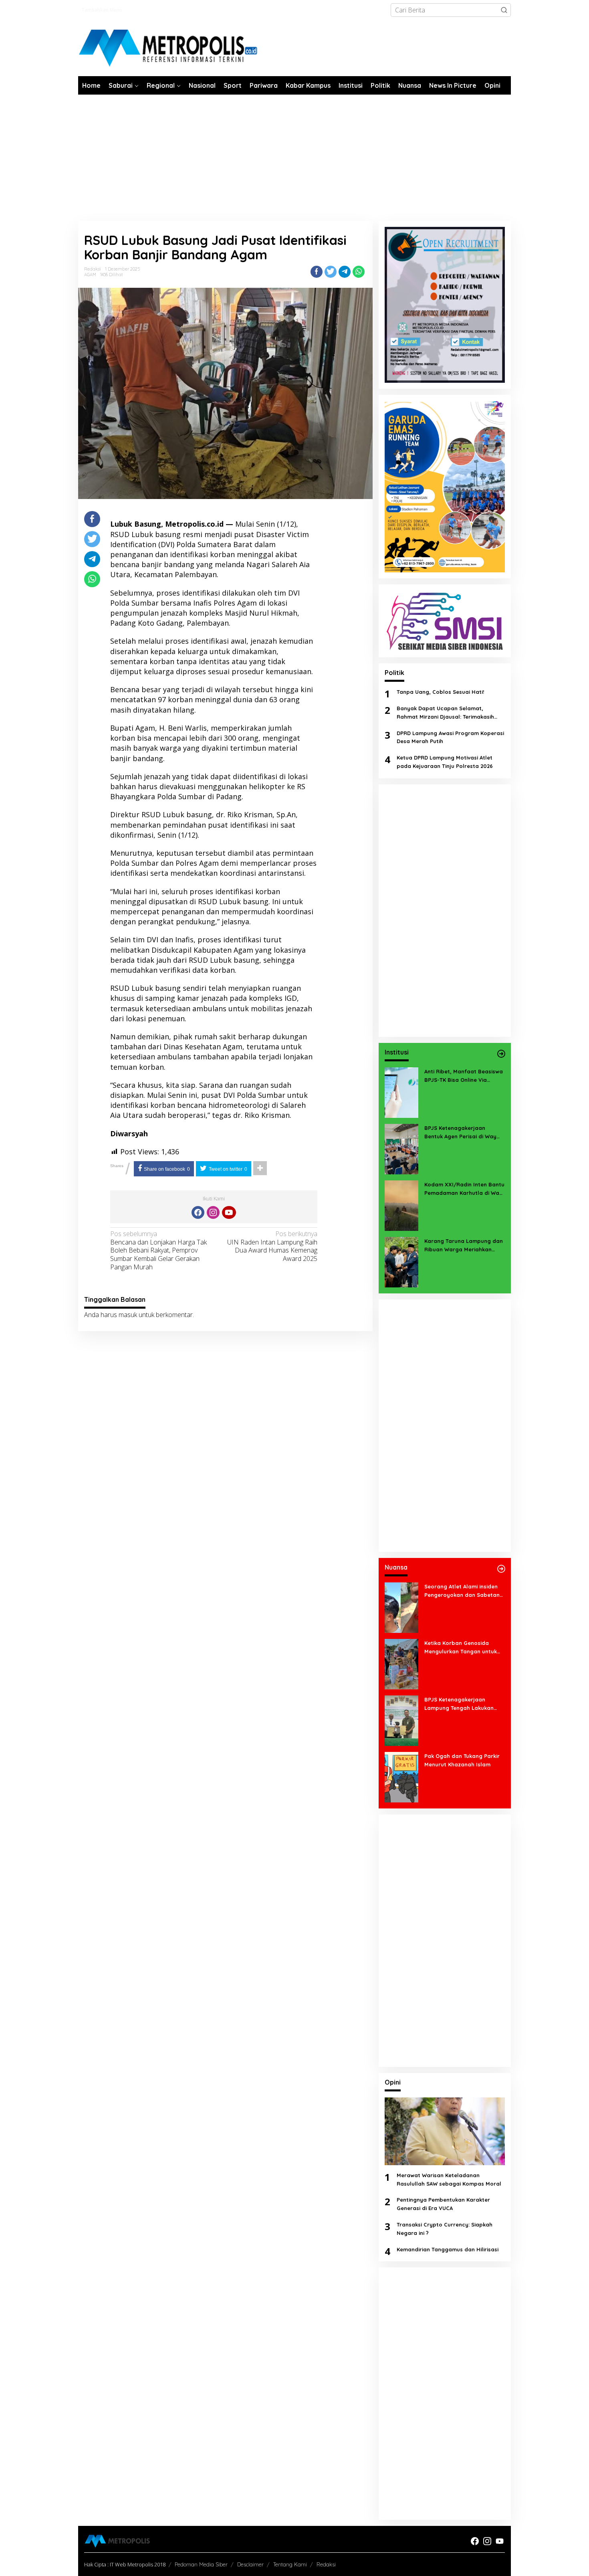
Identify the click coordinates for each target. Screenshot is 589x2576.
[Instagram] (213, 1212)
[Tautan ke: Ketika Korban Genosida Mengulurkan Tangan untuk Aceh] (401, 1663)
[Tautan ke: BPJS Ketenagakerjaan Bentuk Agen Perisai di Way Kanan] (401, 1148)
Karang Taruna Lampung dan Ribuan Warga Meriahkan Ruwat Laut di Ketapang (464, 1246)
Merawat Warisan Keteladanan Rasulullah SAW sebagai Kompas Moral (449, 2179)
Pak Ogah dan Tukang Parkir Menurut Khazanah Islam (462, 1760)
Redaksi (326, 2564)
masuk (128, 1315)
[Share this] (317, 272)
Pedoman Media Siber (201, 2564)
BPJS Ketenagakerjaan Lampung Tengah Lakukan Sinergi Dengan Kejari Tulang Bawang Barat (462, 1704)
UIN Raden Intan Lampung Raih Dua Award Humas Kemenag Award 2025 (272, 1246)
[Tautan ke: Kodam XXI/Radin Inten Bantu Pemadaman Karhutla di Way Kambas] (401, 1205)
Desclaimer (250, 2564)
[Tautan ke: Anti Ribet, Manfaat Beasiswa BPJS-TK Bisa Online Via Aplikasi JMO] (401, 1092)
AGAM (90, 275)
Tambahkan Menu (102, 10)
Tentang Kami (290, 2564)
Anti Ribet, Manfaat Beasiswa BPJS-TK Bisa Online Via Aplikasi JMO (464, 1076)
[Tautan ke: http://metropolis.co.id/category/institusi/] (501, 1054)
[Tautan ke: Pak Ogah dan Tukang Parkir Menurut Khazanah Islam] (401, 1776)
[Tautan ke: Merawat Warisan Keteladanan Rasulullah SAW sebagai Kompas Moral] (445, 2131)
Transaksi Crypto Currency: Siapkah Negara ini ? (445, 2229)
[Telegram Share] (345, 272)
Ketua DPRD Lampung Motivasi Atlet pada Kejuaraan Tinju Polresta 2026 (445, 762)
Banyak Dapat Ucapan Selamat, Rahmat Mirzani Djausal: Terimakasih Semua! (445, 713)
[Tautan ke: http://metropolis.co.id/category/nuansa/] (501, 1569)
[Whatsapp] (359, 272)
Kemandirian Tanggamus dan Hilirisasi (448, 2249)
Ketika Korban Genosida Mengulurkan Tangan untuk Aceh (461, 1648)
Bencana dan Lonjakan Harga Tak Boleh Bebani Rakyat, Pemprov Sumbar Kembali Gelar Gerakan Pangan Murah (158, 1251)
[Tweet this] (331, 272)
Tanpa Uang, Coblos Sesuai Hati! (440, 692)
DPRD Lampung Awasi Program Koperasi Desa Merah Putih (450, 737)
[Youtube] (229, 1212)
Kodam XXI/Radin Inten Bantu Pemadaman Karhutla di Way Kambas (464, 1189)
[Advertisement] (294, 155)
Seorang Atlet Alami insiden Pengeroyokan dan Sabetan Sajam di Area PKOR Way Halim (462, 1591)
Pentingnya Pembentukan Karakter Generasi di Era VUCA (443, 2204)
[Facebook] (198, 1212)
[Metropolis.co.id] (169, 48)
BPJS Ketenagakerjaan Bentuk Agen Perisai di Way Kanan (460, 1133)
